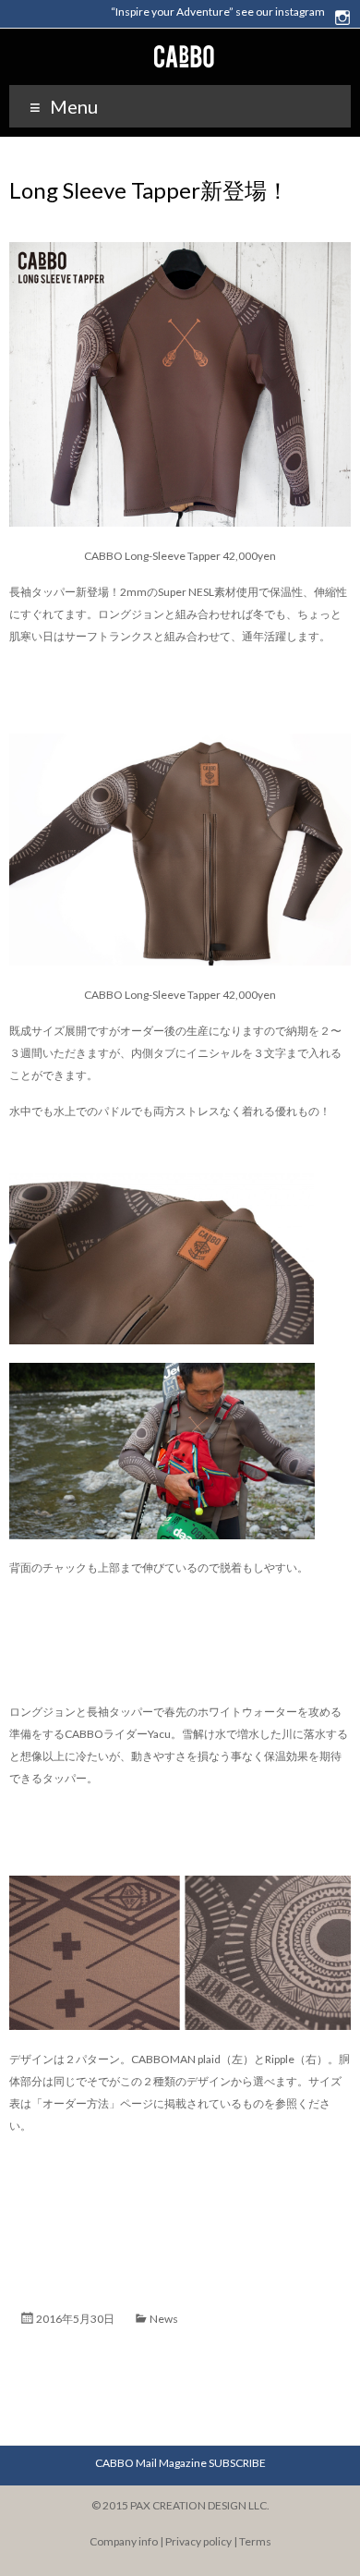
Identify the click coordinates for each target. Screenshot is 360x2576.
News (164, 2319)
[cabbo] (180, 47)
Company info (124, 2541)
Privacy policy (198, 2541)
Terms (255, 2541)
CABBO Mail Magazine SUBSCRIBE (180, 2463)
